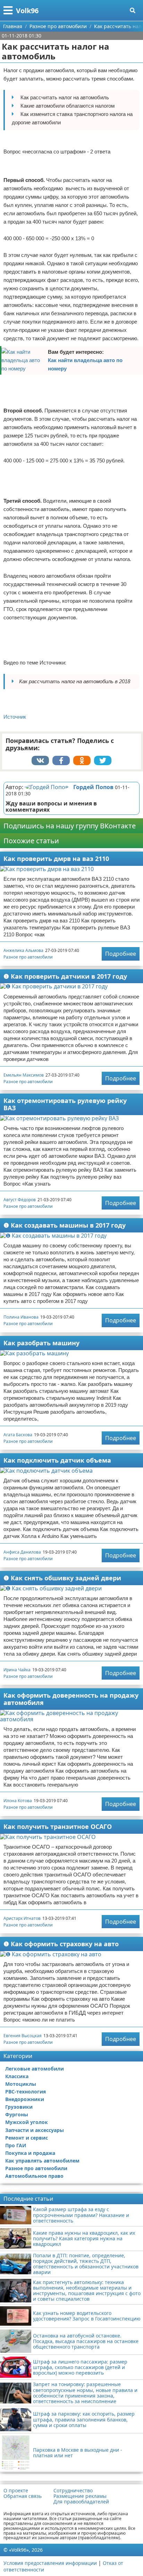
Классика (17, 2076)
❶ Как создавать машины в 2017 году (65, 1225)
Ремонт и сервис (27, 2138)
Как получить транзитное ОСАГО (58, 1826)
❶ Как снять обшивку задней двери (62, 1578)
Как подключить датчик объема (57, 1460)
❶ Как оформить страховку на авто (61, 1944)
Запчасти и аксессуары (35, 2130)
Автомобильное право (34, 2176)
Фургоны (17, 2114)
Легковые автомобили (35, 2069)
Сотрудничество (73, 2491)
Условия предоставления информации (50, 2563)
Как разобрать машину (41, 1343)
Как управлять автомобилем (42, 2161)
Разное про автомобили (28, 957)
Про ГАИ (16, 2145)
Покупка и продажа (30, 2153)
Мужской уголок (27, 2122)
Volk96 (27, 11)
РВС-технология (26, 2092)
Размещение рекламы (80, 2496)
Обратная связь (23, 2496)
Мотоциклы (21, 2084)
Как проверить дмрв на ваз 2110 (56, 859)
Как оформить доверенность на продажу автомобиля (71, 1699)
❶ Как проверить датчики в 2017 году (65, 976)
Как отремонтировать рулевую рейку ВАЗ (65, 1104)
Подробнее (121, 954)
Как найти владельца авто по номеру (85, 364)
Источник (15, 717)
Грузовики (19, 2107)
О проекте (16, 2491)
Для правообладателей (81, 2502)
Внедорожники (25, 2099)
